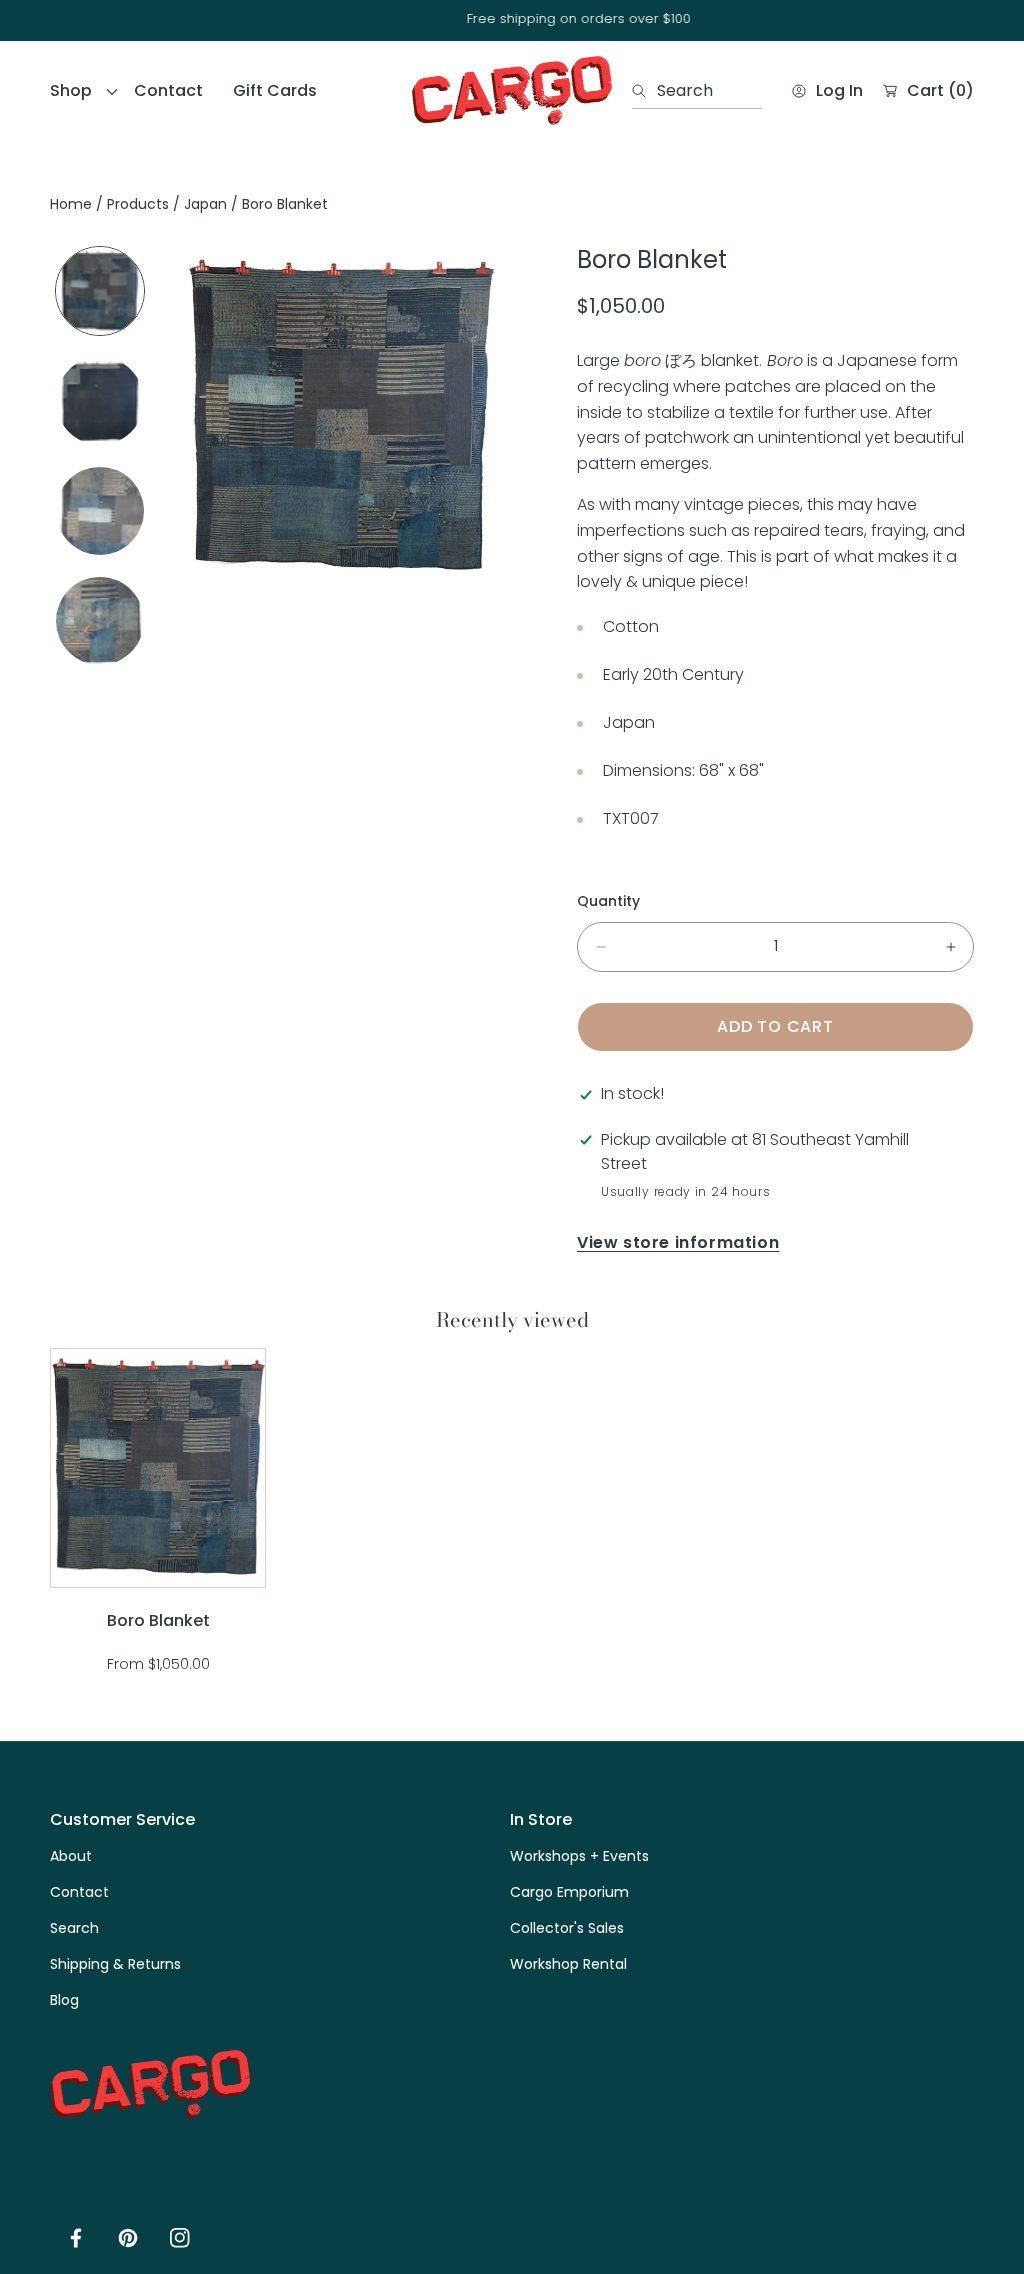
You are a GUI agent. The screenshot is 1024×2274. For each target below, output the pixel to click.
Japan (205, 204)
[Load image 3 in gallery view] (100, 511)
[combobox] (697, 91)
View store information (678, 1243)
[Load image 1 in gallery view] (100, 291)
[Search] (644, 91)
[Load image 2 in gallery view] (100, 401)
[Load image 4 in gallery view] (100, 621)
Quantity (608, 901)
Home (71, 204)
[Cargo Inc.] (512, 90)
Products (138, 204)
